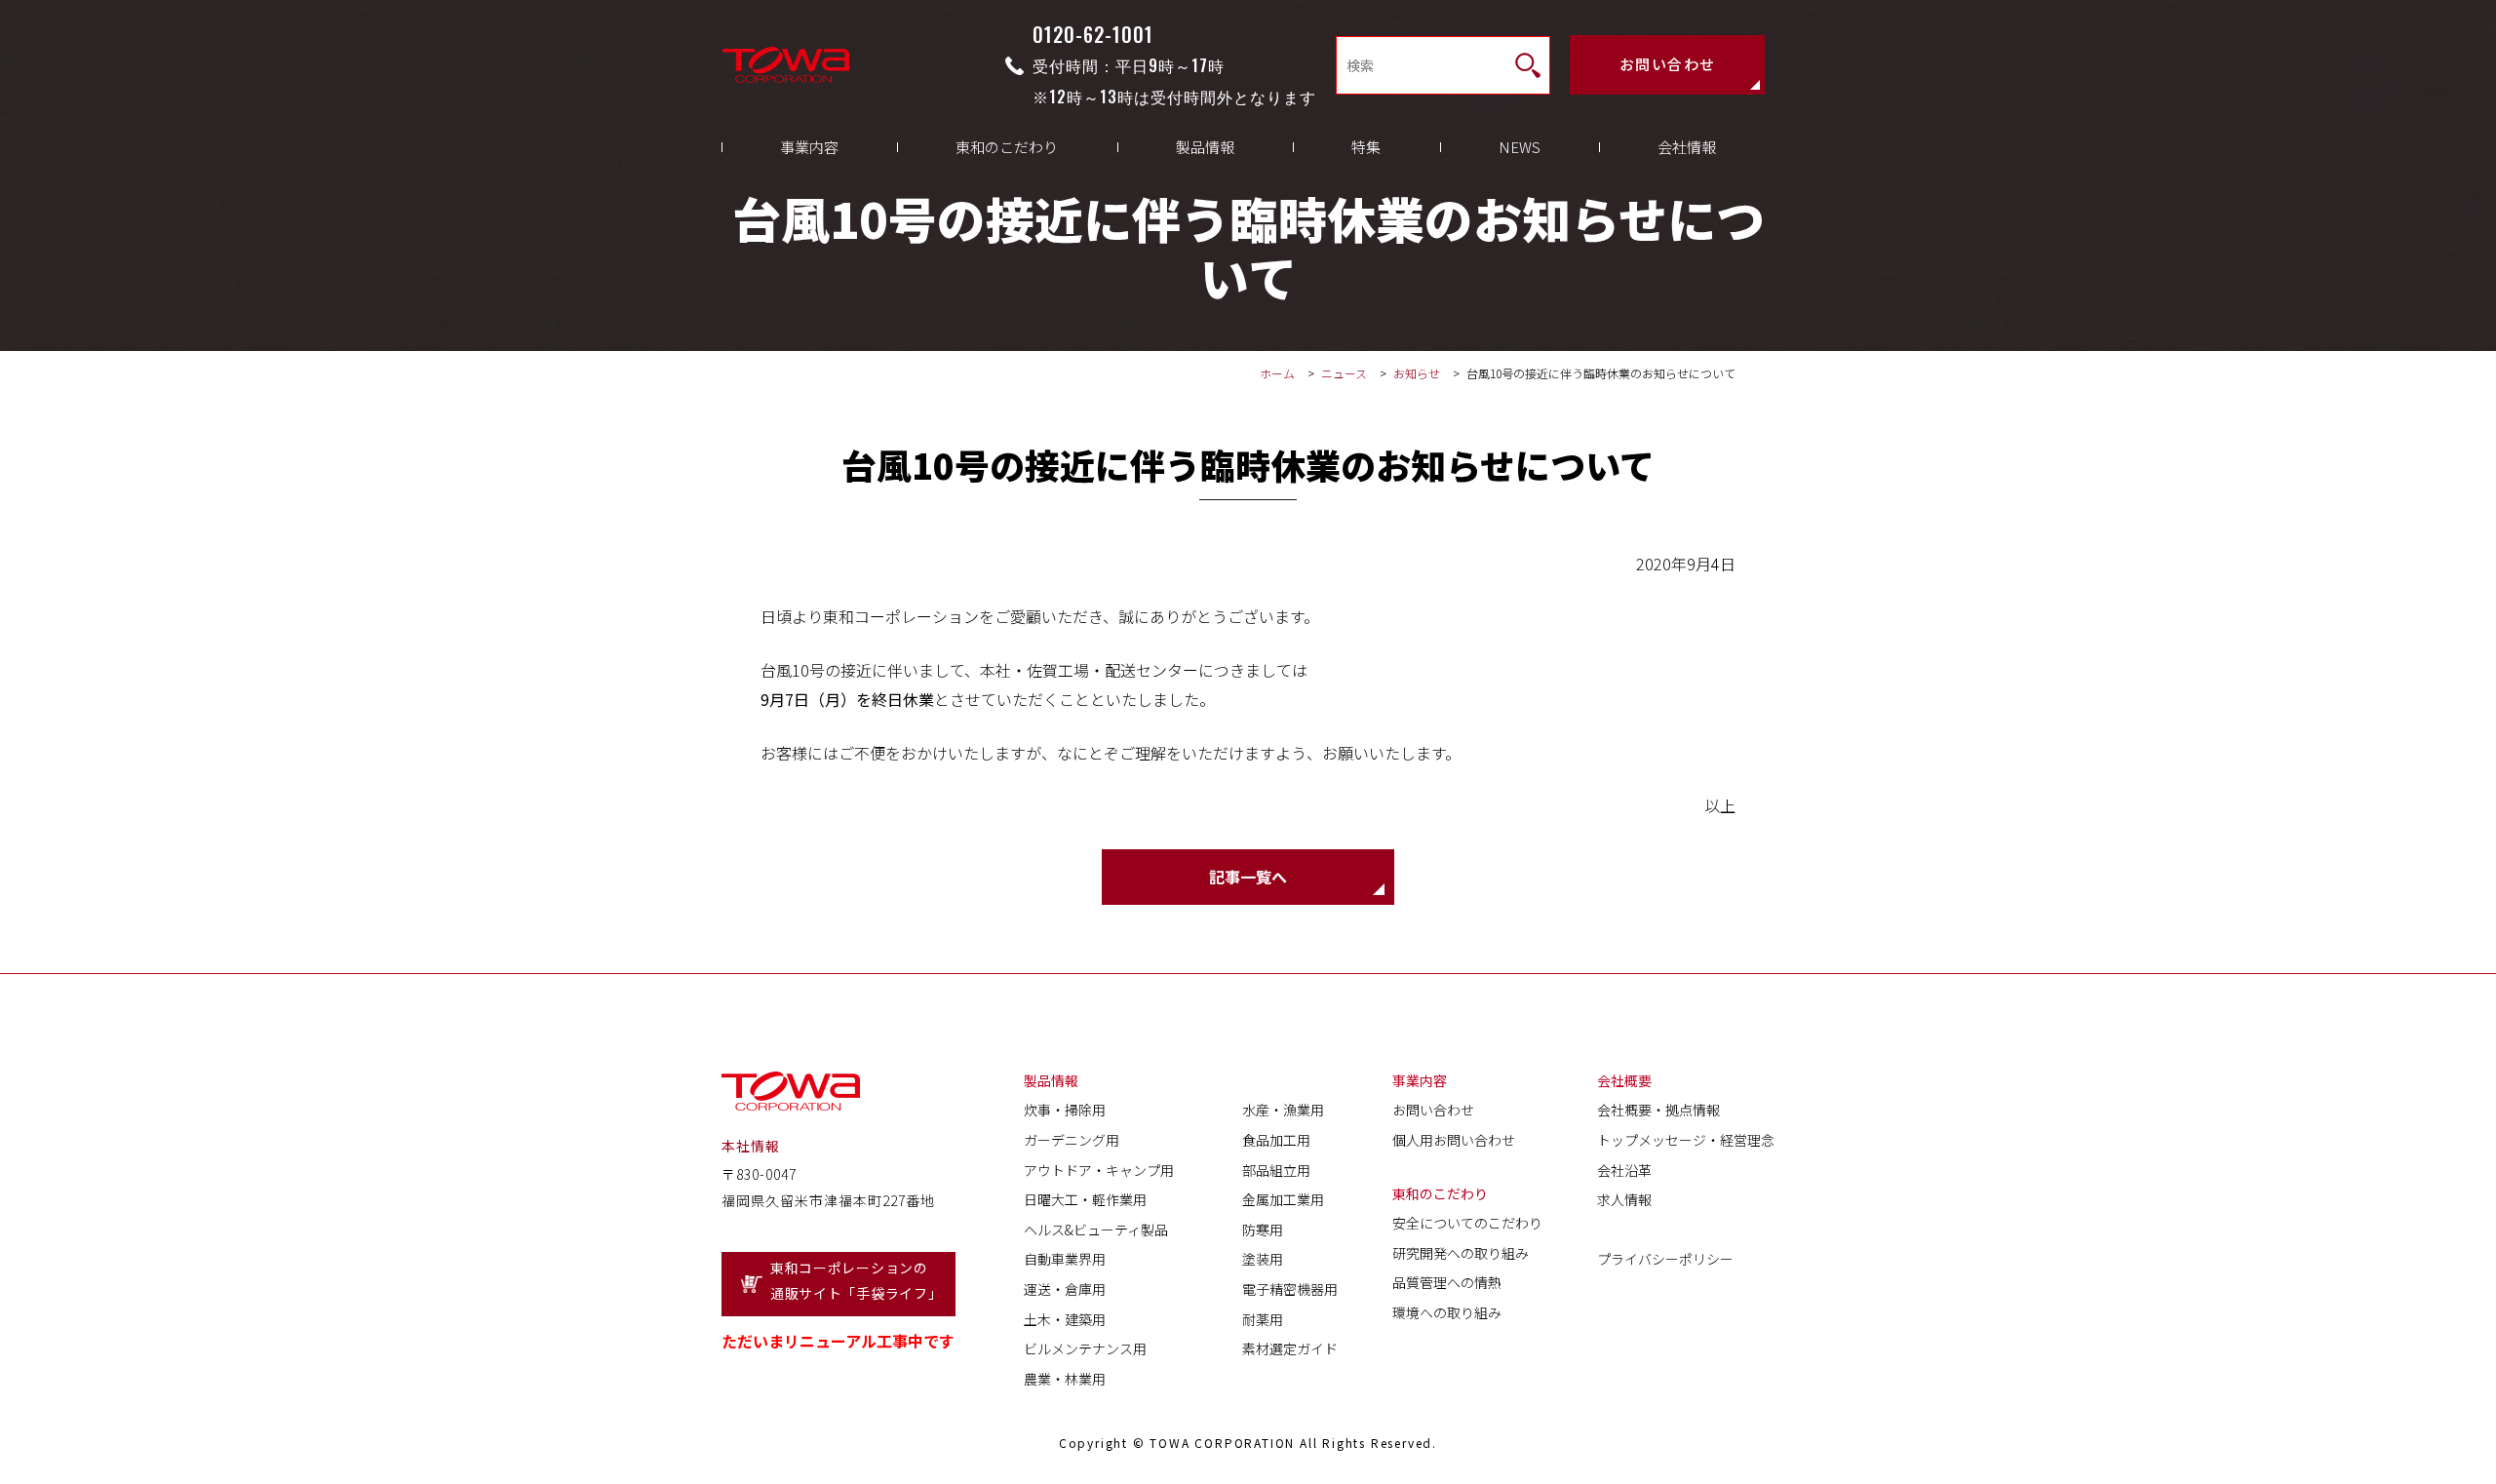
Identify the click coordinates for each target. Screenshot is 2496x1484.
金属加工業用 (1283, 1199)
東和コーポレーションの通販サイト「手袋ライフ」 (856, 1281)
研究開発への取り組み (1461, 1253)
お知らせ (1418, 373)
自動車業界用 (1065, 1259)
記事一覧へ (1248, 877)
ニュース (1344, 373)
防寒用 (1263, 1230)
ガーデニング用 (1072, 1140)
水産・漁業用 (1283, 1110)
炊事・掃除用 (1065, 1110)
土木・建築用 (1065, 1319)
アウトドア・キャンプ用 (1099, 1170)
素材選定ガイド (1290, 1348)
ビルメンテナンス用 (1085, 1348)
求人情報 (1624, 1199)
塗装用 (1263, 1259)
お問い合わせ (1668, 64)
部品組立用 (1276, 1170)
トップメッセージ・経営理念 (1686, 1140)
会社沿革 (1624, 1170)
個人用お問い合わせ (1454, 1140)
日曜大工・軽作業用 (1085, 1199)
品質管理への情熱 (1447, 1282)
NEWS (1520, 147)
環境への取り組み (1447, 1312)
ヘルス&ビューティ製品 (1096, 1230)
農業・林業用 (1065, 1379)
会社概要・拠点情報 (1658, 1110)
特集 (1366, 147)
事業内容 (809, 147)
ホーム (1277, 373)
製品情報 (1205, 147)
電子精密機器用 (1290, 1289)
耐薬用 (1263, 1319)
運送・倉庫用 (1065, 1289)
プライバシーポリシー (1665, 1259)
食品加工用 (1276, 1140)
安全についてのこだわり (1467, 1223)
